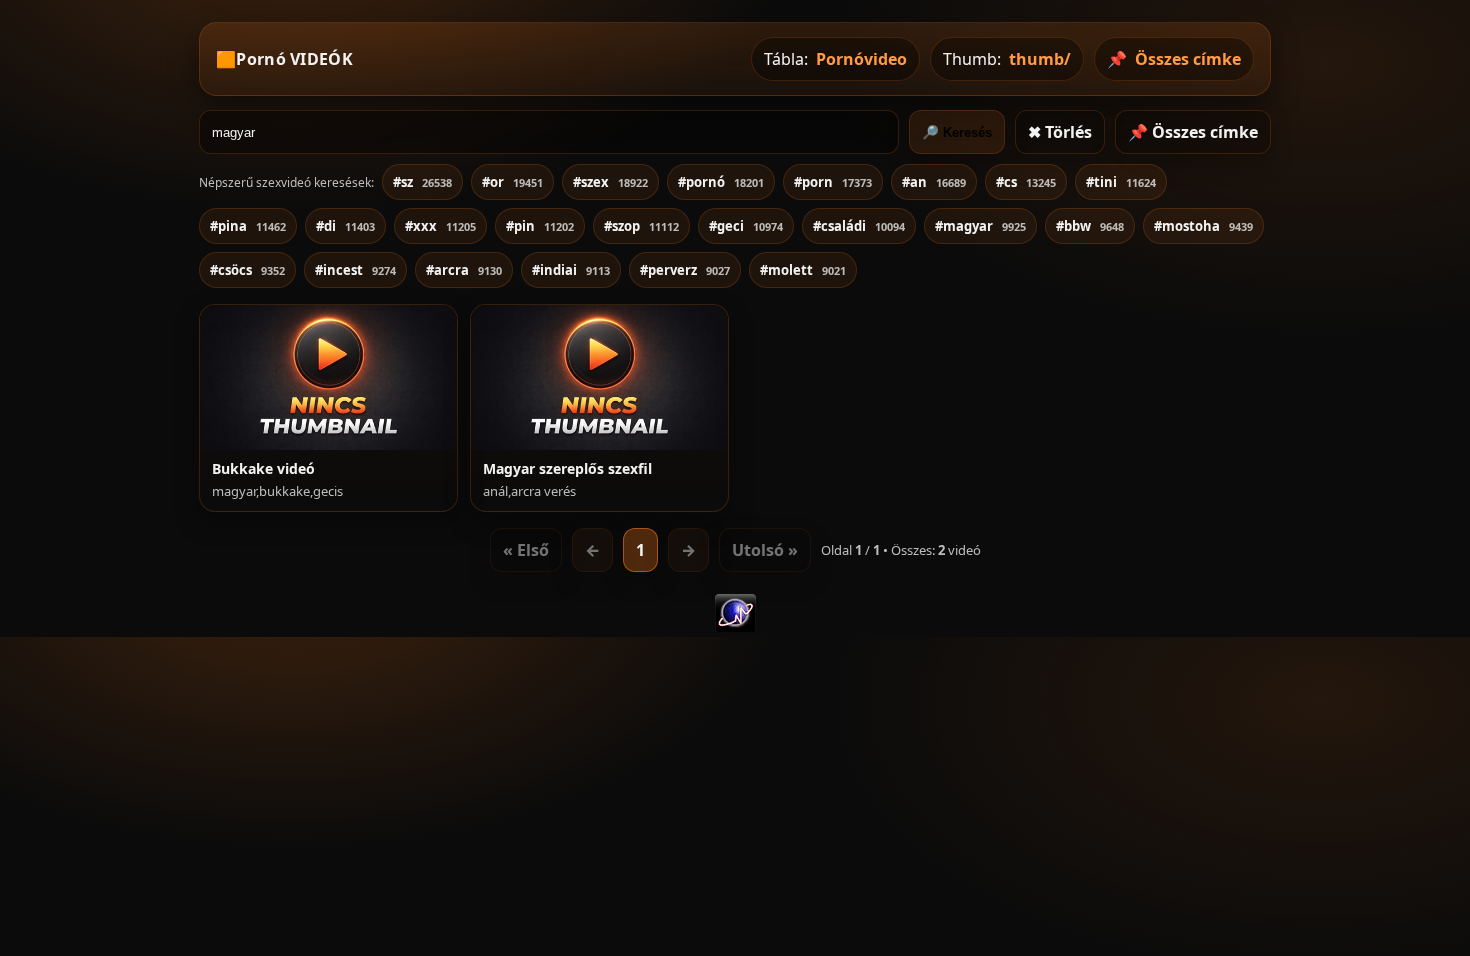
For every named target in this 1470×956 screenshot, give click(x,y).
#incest (355, 270)
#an (934, 182)
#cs (1026, 182)
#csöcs (247, 270)
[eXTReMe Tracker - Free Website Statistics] (735, 626)
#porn (833, 182)
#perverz (685, 270)
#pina (248, 226)
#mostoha (1203, 226)
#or (512, 182)
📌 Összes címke (1193, 132)
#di (345, 226)
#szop (641, 226)
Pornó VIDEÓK (294, 59)
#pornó (721, 182)
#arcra (464, 270)
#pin (540, 226)
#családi (859, 226)
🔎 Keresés (957, 132)
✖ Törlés (1060, 132)
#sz (422, 182)
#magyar (980, 226)
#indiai (571, 270)
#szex (610, 182)
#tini (1121, 182)
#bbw (1090, 226)
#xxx (440, 226)
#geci (746, 226)
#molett (803, 270)
